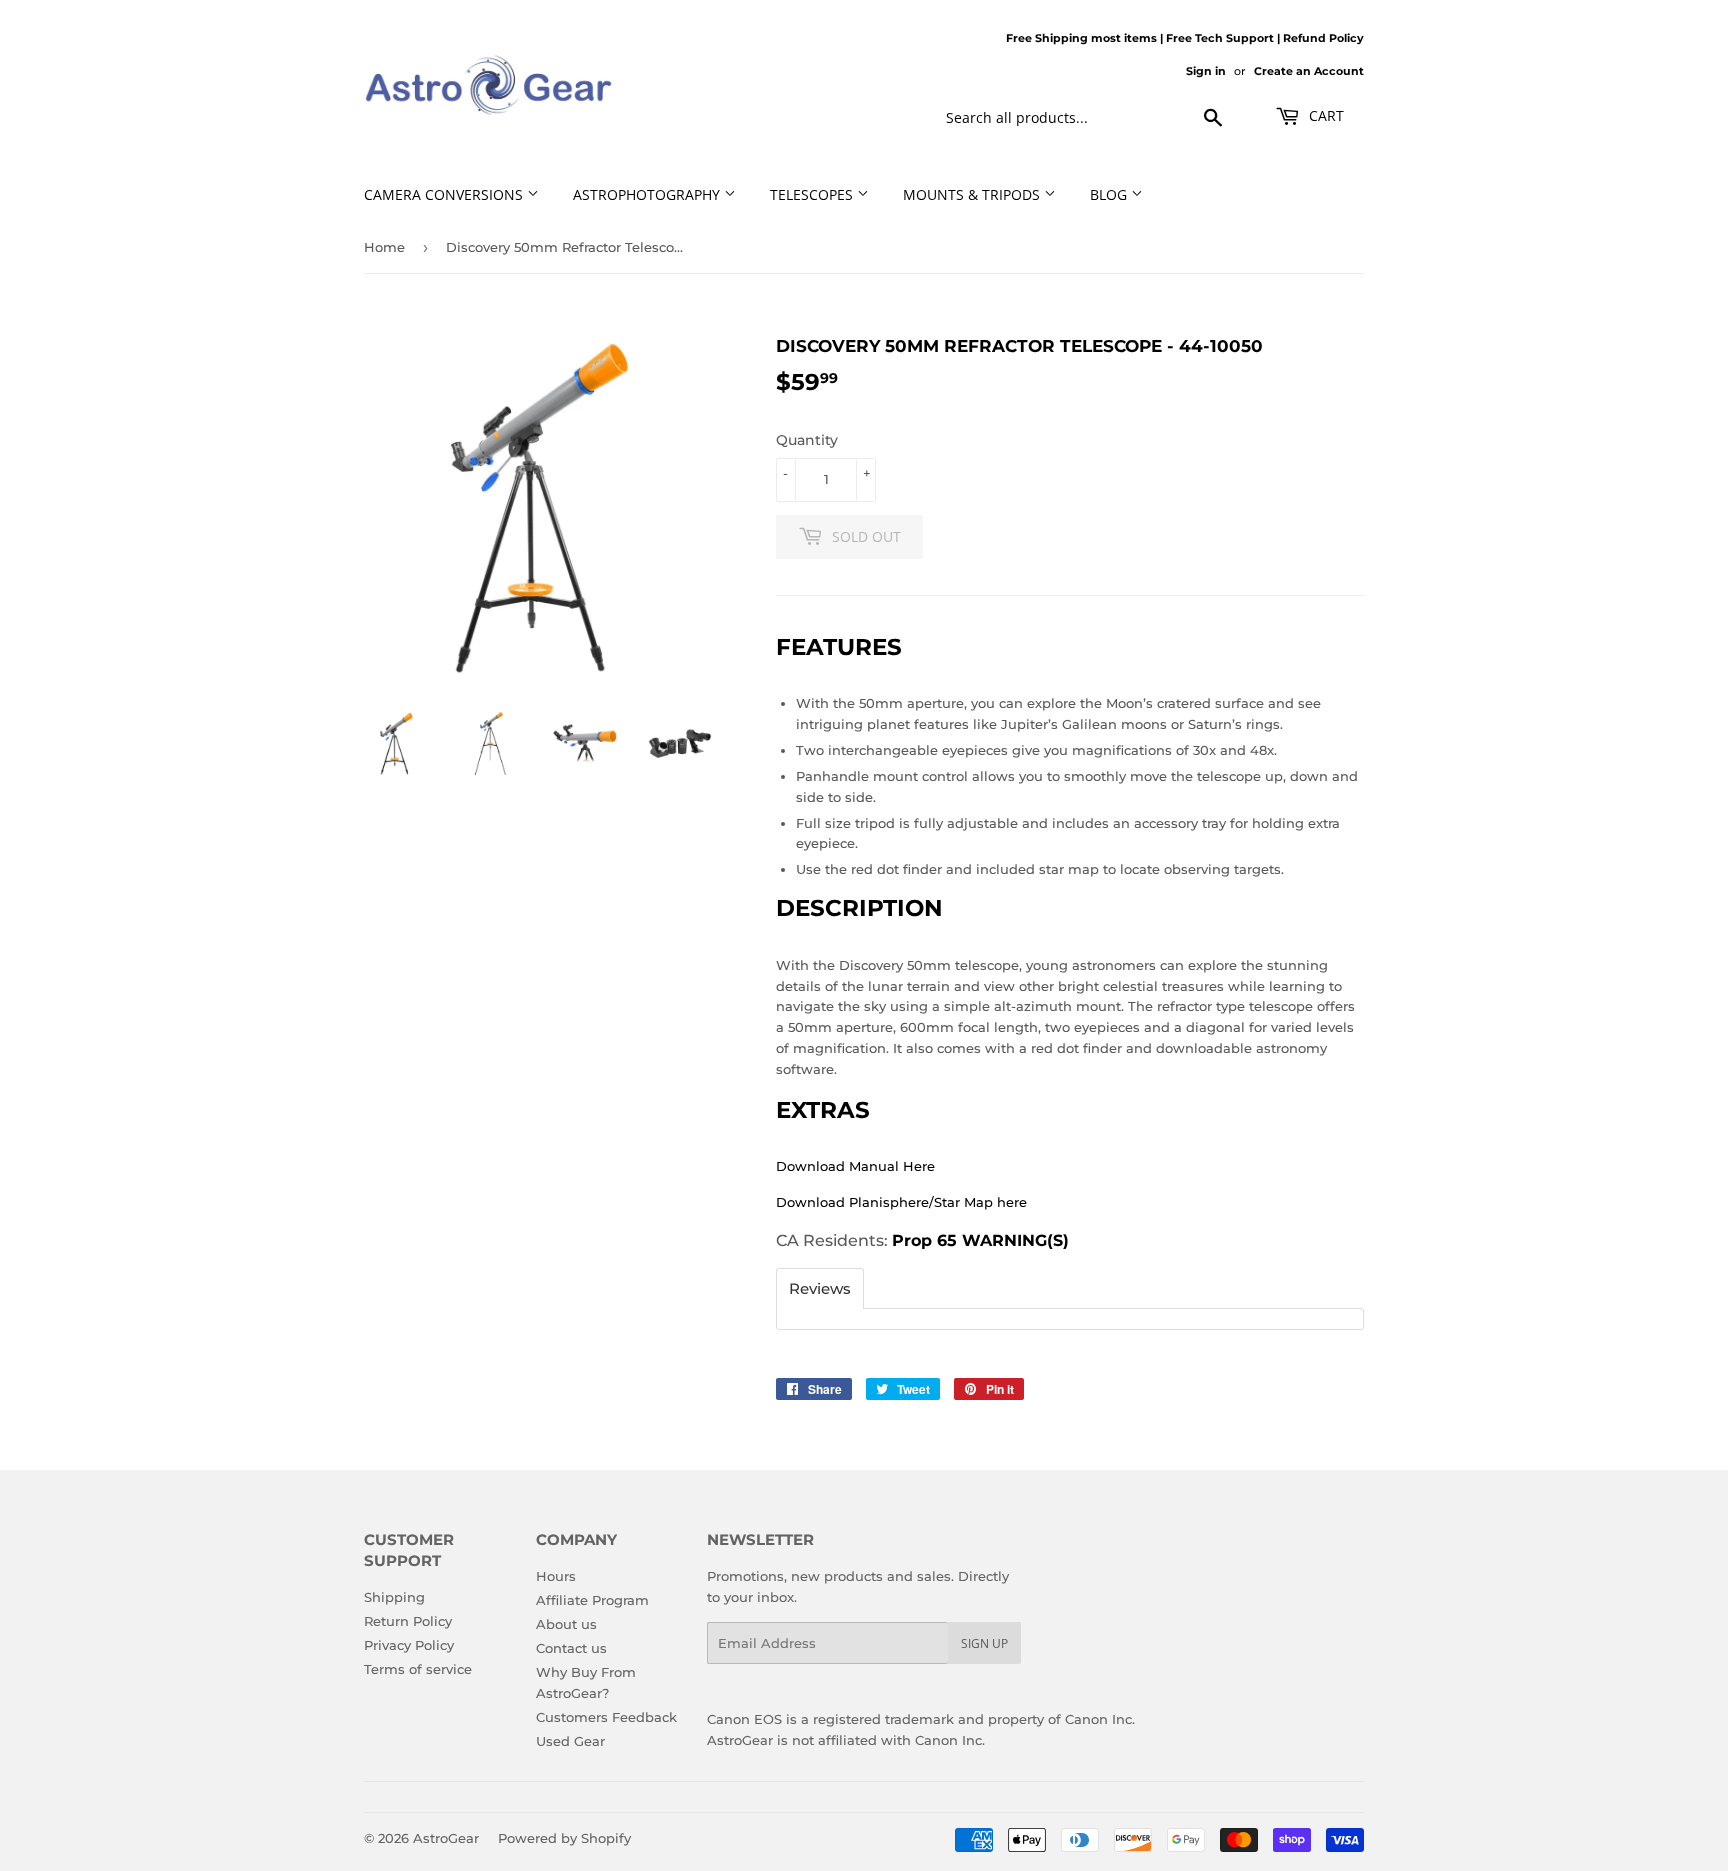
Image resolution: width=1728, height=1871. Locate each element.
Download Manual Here (855, 1166)
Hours (556, 1576)
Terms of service (418, 1669)
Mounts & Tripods (973, 194)
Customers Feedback (606, 1717)
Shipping (394, 1597)
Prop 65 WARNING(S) (980, 1240)
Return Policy (408, 1621)
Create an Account (1309, 71)
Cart (1324, 115)
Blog (1110, 194)
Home (384, 247)
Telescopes (813, 194)
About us (566, 1624)
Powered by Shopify (564, 1838)
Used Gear (570, 1741)
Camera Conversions (445, 194)
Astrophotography (648, 194)
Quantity (807, 440)
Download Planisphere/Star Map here (901, 1202)
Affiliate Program (592, 1600)
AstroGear (446, 1838)
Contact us (571, 1648)
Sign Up (984, 1643)
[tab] (820, 1288)
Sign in (1206, 71)
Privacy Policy (409, 1645)
